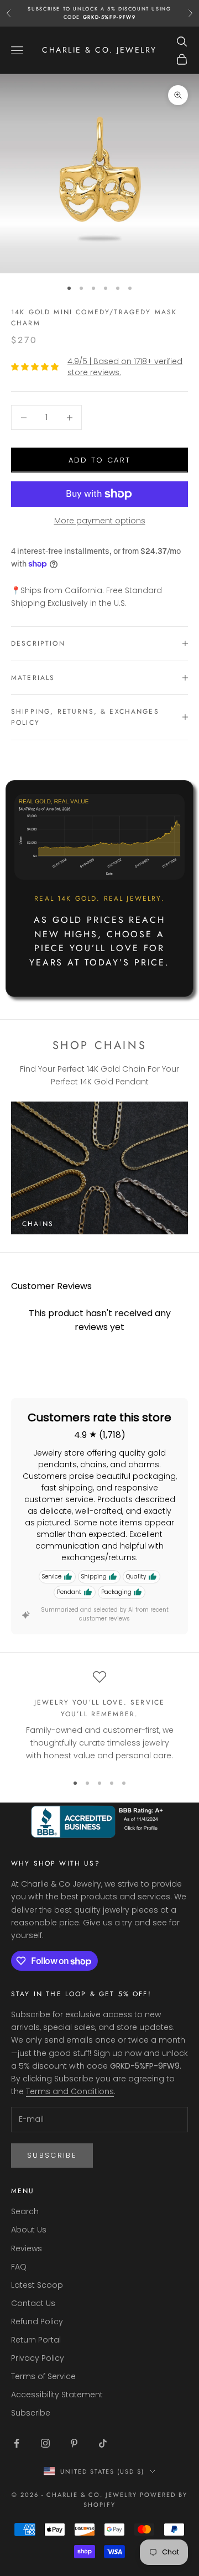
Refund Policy (37, 2321)
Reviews (27, 2248)
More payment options (100, 521)
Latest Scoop (37, 2285)
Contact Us (33, 2303)
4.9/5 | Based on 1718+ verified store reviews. (125, 367)
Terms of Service (43, 2376)
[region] (99, 1717)
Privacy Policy (38, 2358)
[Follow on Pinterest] (74, 2443)
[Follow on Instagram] (45, 2443)
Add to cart (100, 460)
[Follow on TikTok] (103, 2443)
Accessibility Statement (57, 2395)
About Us (29, 2230)
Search (25, 2211)
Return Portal (36, 2340)
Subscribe (52, 2155)
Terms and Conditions (70, 2091)
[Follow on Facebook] (17, 2443)
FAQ (19, 2267)
